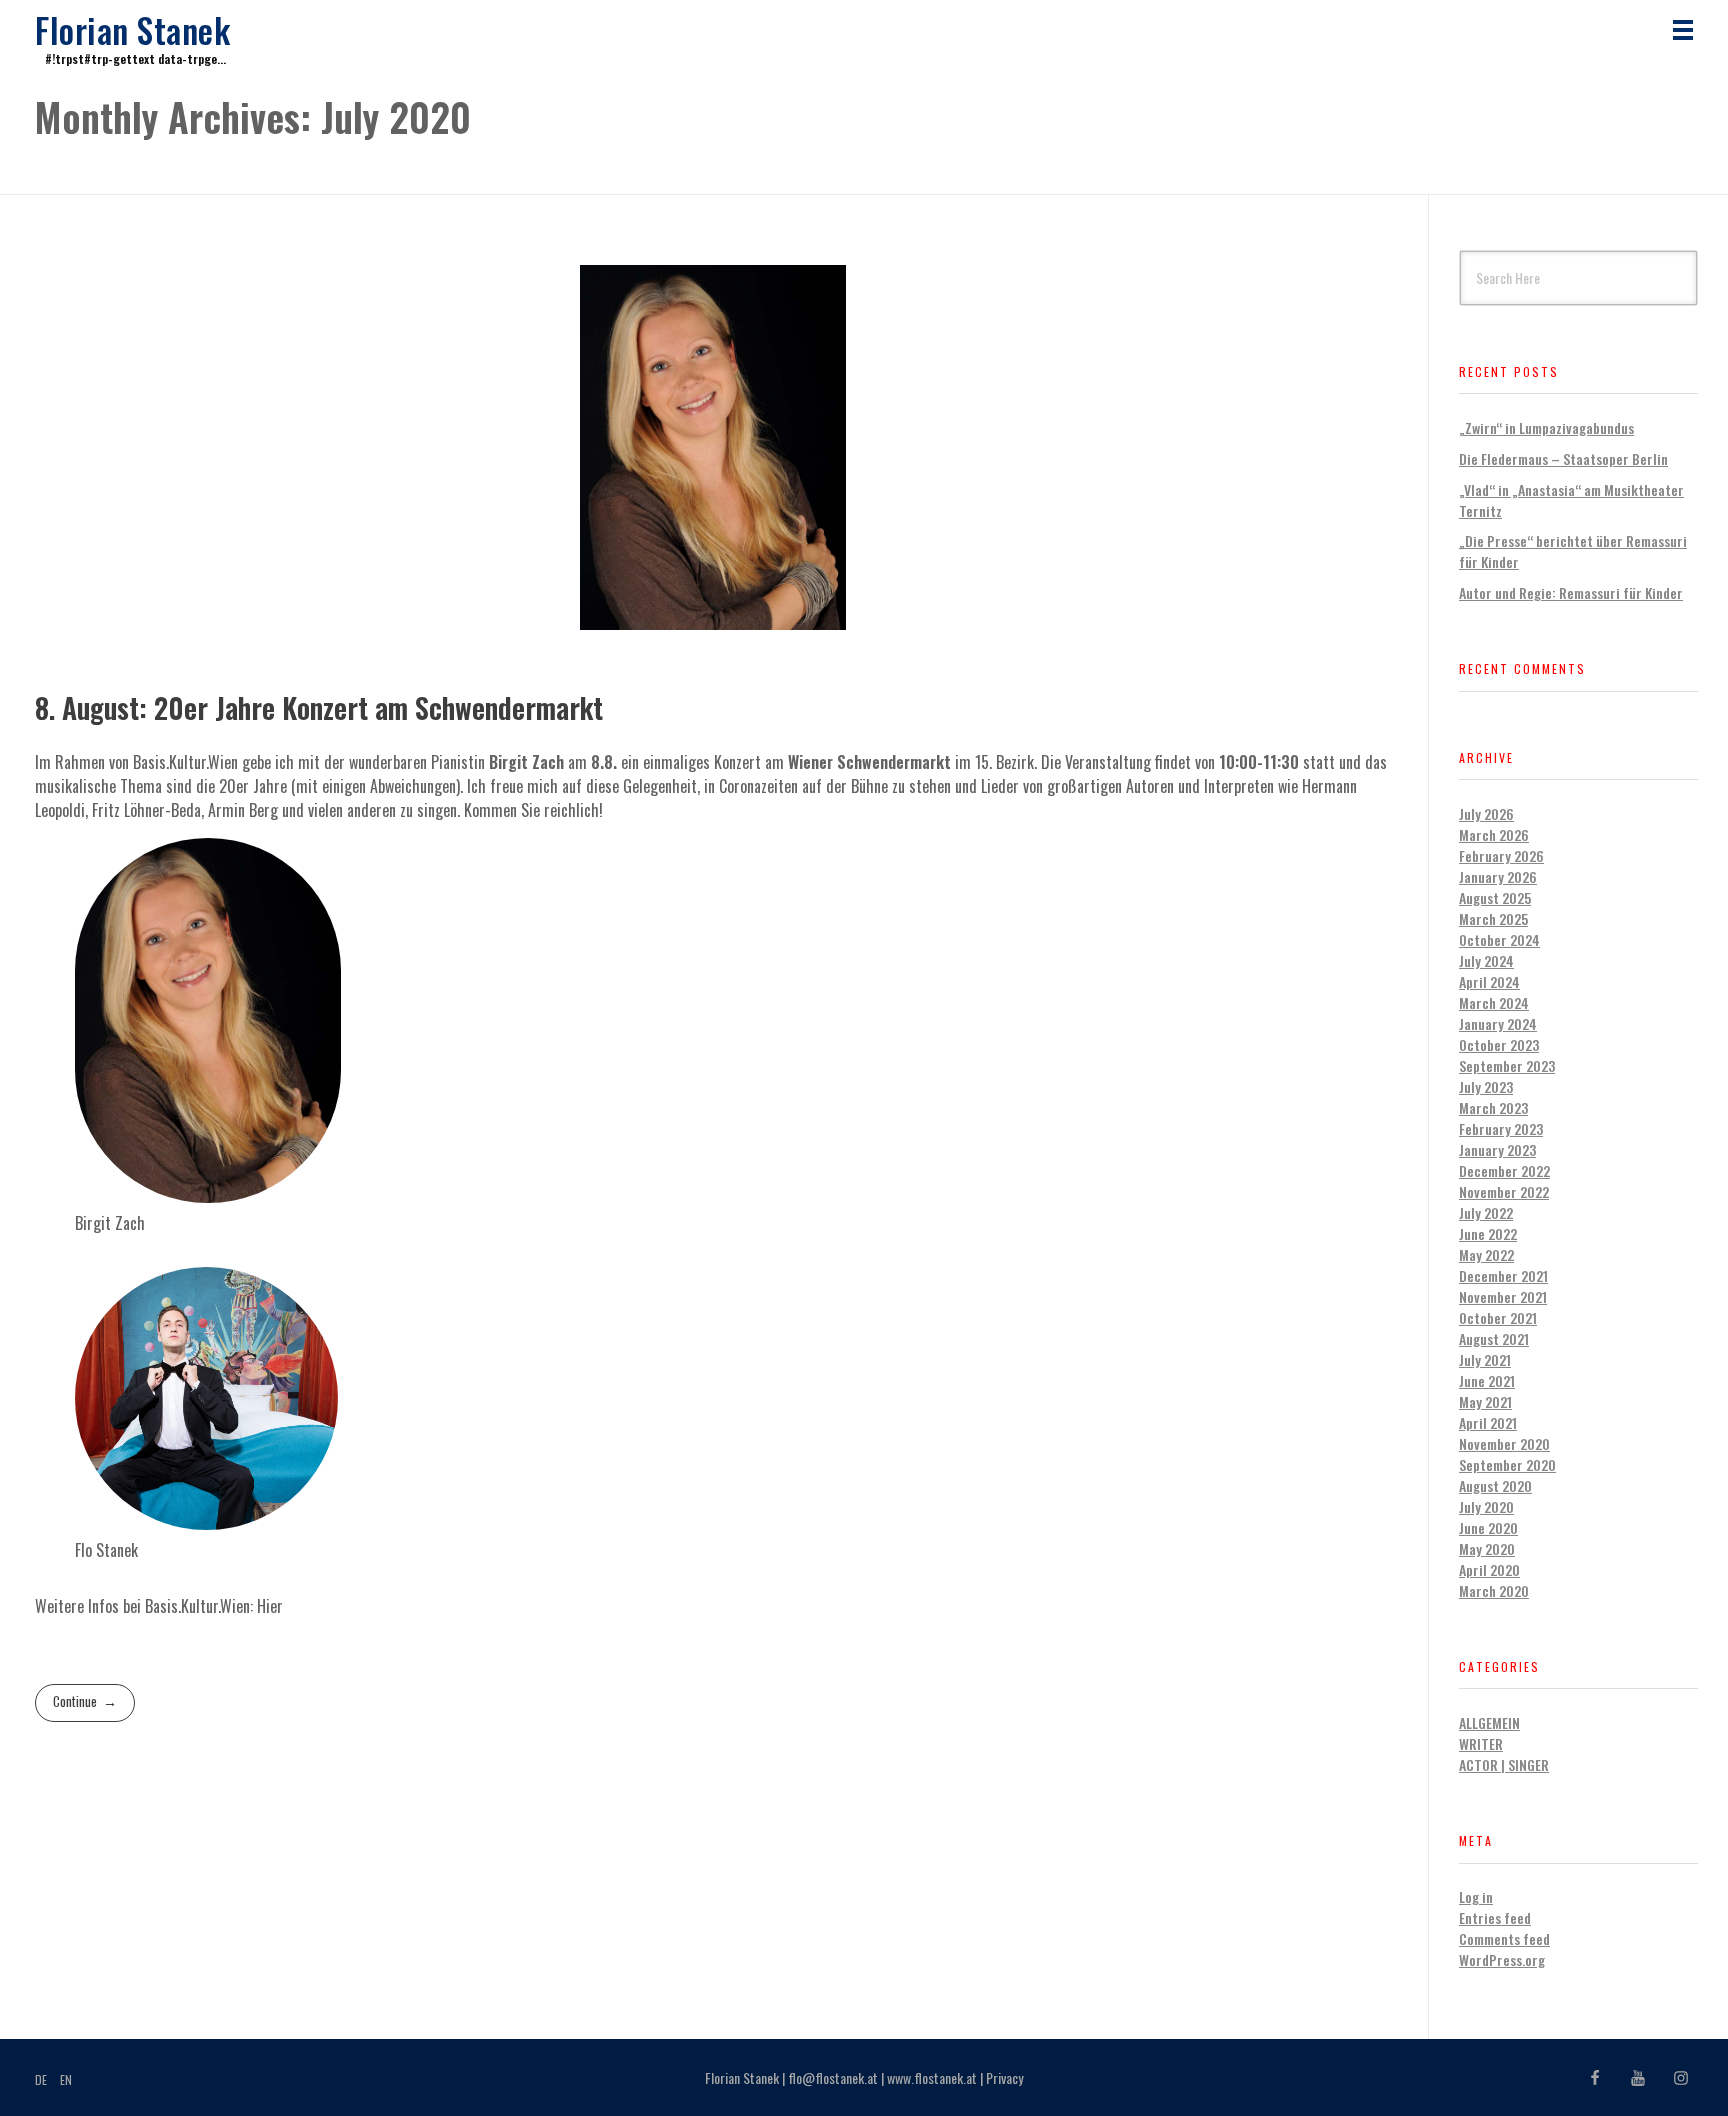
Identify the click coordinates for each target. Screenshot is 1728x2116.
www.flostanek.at (932, 2077)
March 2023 (1493, 1107)
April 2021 (1488, 1422)
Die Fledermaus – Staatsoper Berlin (1563, 458)
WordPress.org (1502, 1959)
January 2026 (1498, 876)
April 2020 (1489, 1569)
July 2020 (1486, 1506)
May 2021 (1485, 1401)
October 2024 (1499, 939)
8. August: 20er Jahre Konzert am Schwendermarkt (319, 707)
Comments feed (1504, 1938)
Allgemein (1489, 1722)
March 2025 (1493, 918)
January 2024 (1498, 1023)
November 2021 (1503, 1296)
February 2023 (1501, 1128)
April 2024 (1489, 981)
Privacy (1004, 2077)
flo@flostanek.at (833, 2077)
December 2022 (1504, 1170)
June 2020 (1488, 1527)
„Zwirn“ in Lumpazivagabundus (1546, 427)
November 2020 (1504, 1443)
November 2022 (1504, 1191)
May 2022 (1486, 1254)
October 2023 (1499, 1044)
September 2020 (1507, 1464)
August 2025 (1495, 897)
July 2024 (1486, 960)
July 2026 (1486, 813)
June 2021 (1487, 1380)
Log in (1476, 1896)
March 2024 (1494, 1002)
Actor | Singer (1504, 1764)
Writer (1481, 1743)
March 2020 (1494, 1590)
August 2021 (1494, 1338)
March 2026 (1494, 834)
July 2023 (1486, 1086)
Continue (75, 1701)
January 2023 (1497, 1149)
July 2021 (1485, 1359)
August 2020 (1495, 1485)
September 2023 (1507, 1065)
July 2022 (1486, 1212)
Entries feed (1495, 1917)
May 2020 (1487, 1548)
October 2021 (1498, 1317)
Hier (270, 1606)
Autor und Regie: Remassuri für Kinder (1571, 592)
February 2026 (1501, 855)
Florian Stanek (132, 29)
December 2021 (1503, 1275)
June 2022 (1488, 1233)
